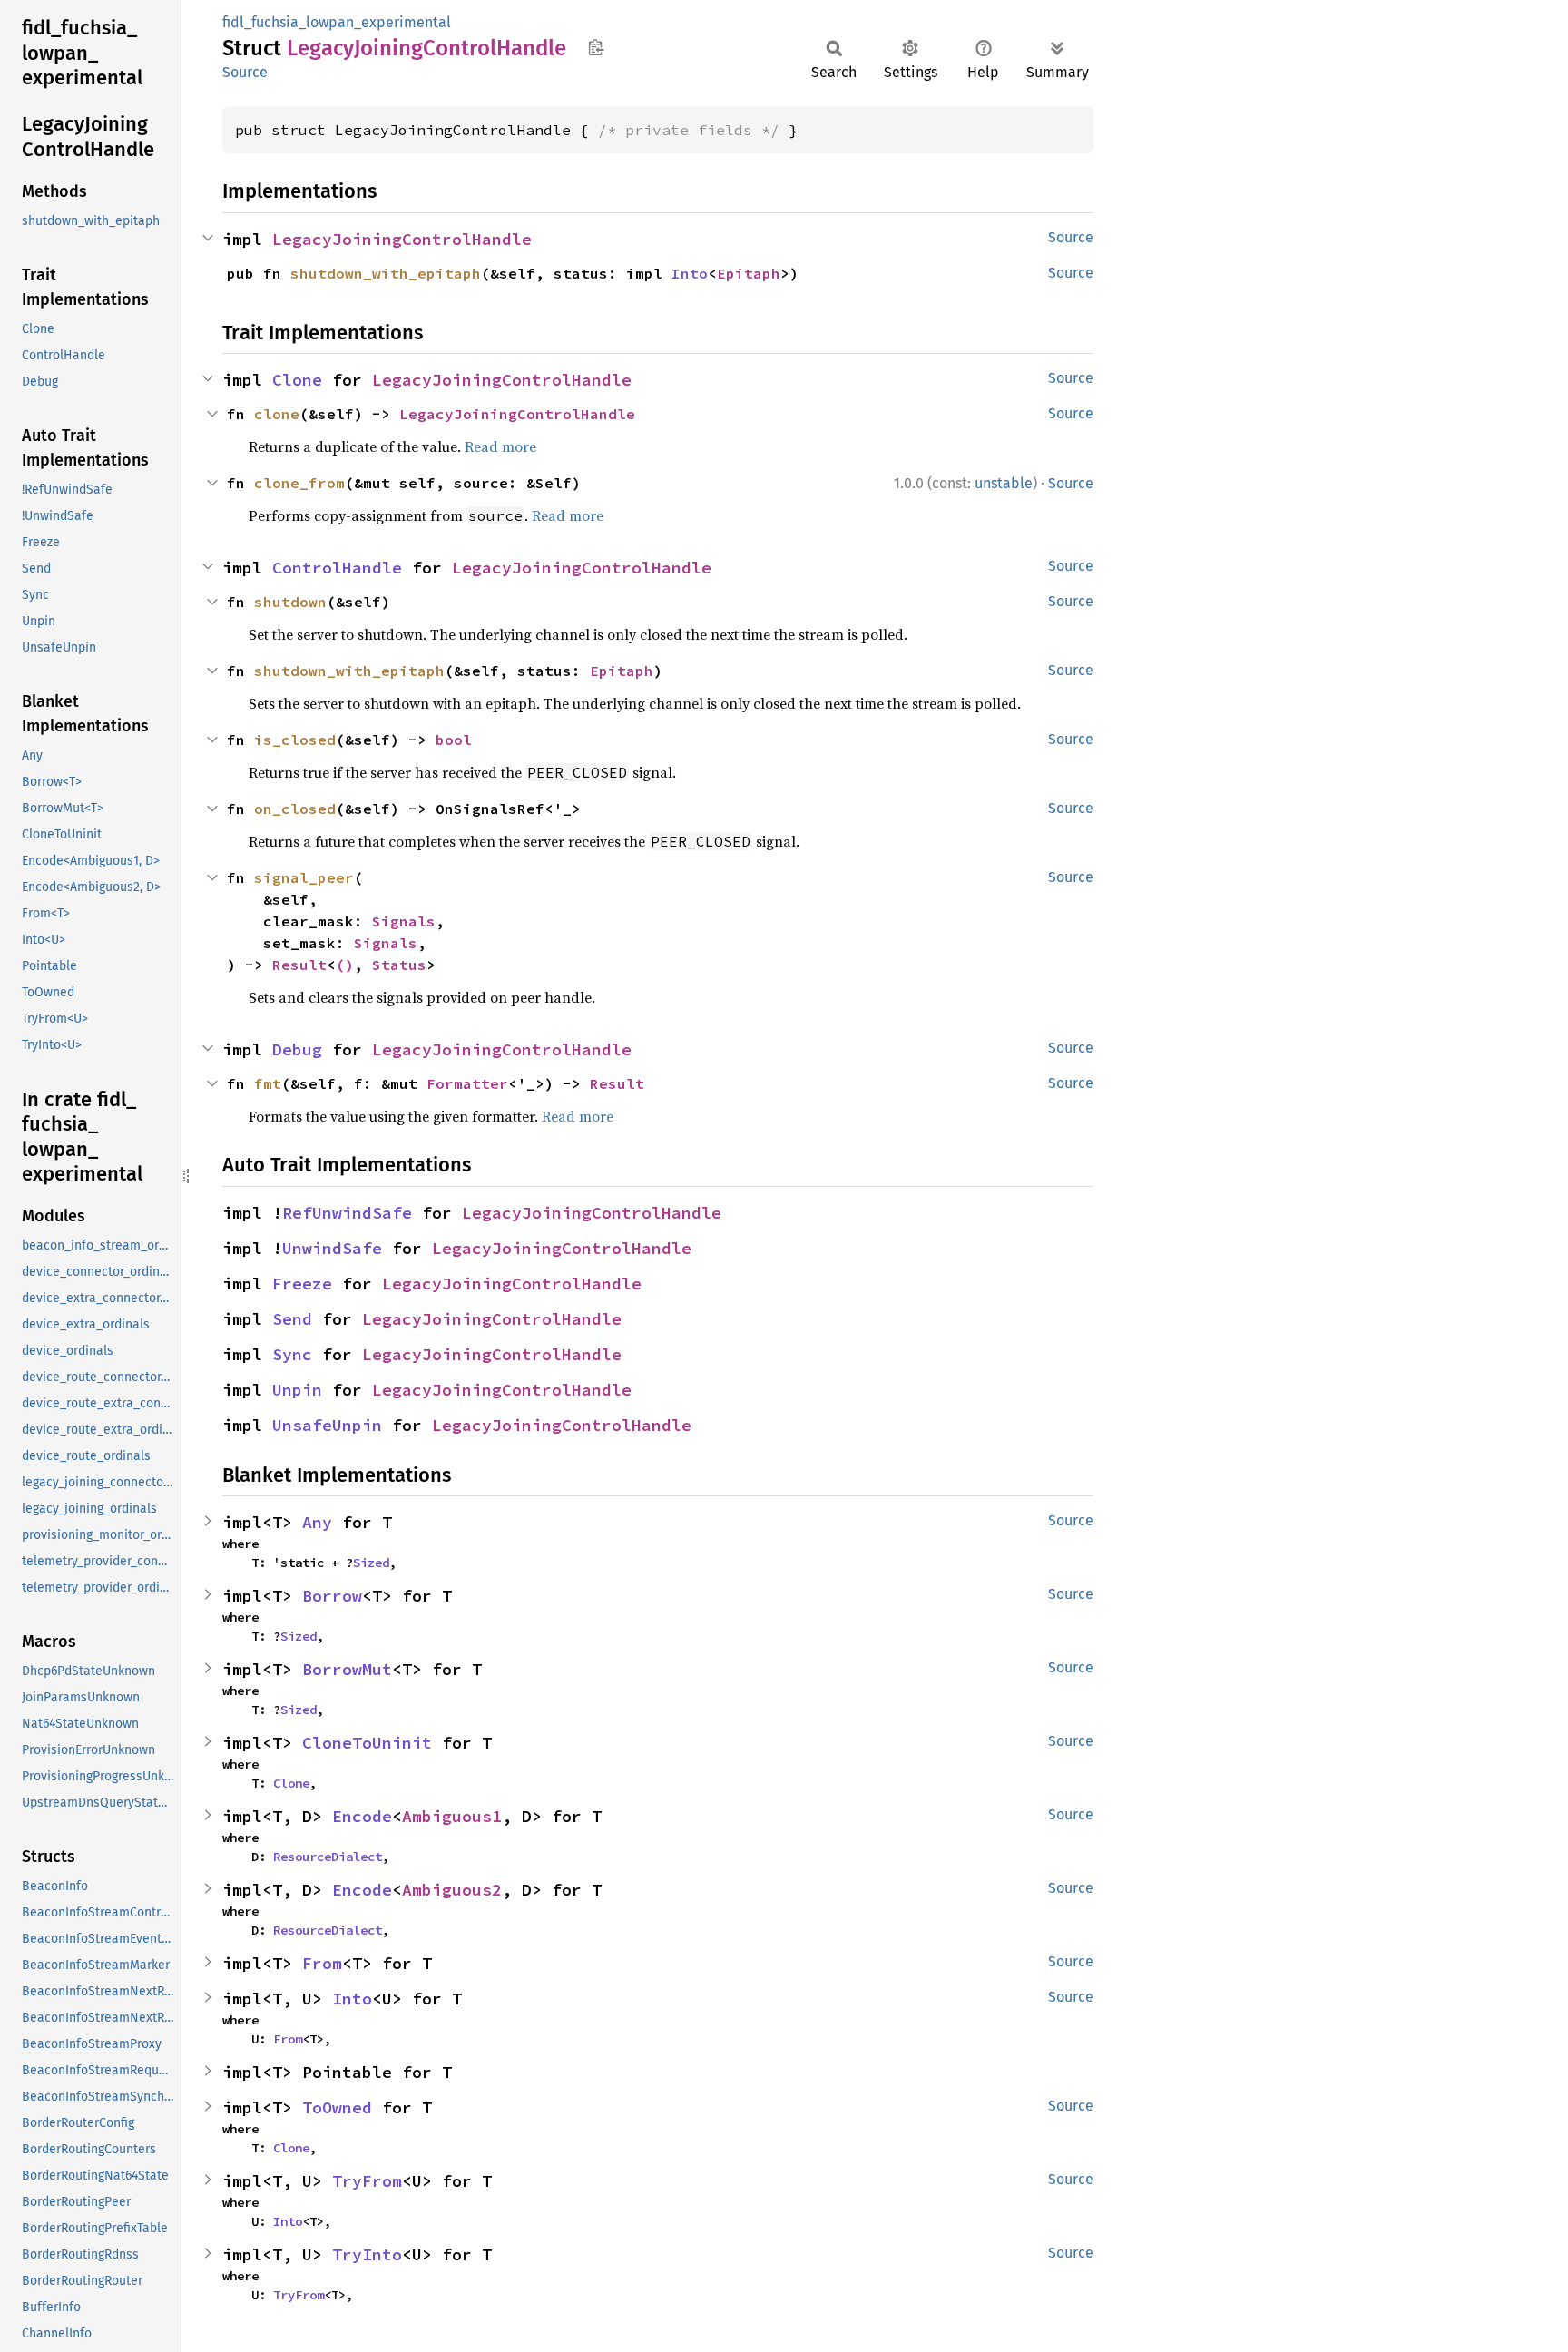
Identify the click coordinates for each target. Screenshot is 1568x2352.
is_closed (295, 740)
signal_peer (304, 877)
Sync (292, 1354)
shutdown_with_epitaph (386, 273)
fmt (268, 1083)
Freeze (302, 1284)
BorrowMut (347, 1669)
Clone (297, 380)
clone (277, 414)
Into (690, 273)
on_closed (295, 808)
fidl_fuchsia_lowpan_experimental (337, 22)
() (345, 965)
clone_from (299, 483)
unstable (1004, 483)
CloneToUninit (367, 1743)
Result (299, 965)
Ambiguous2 (452, 1890)
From (322, 1963)
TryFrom (367, 2181)
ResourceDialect (328, 1857)
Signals (404, 921)
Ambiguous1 (452, 1816)
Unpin (297, 1390)
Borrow (332, 1596)
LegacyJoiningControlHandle (402, 239)
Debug (297, 1049)
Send (292, 1319)
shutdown (290, 602)
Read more (500, 446)
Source (245, 72)
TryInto (367, 2254)
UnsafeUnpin (327, 1425)
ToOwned (337, 2107)
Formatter (467, 1083)
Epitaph (749, 273)
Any (317, 1522)
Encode (362, 1816)
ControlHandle (337, 568)
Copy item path (596, 47)
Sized (371, 1563)
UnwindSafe (332, 1248)
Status (399, 965)
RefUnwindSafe (347, 1213)
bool (454, 740)
